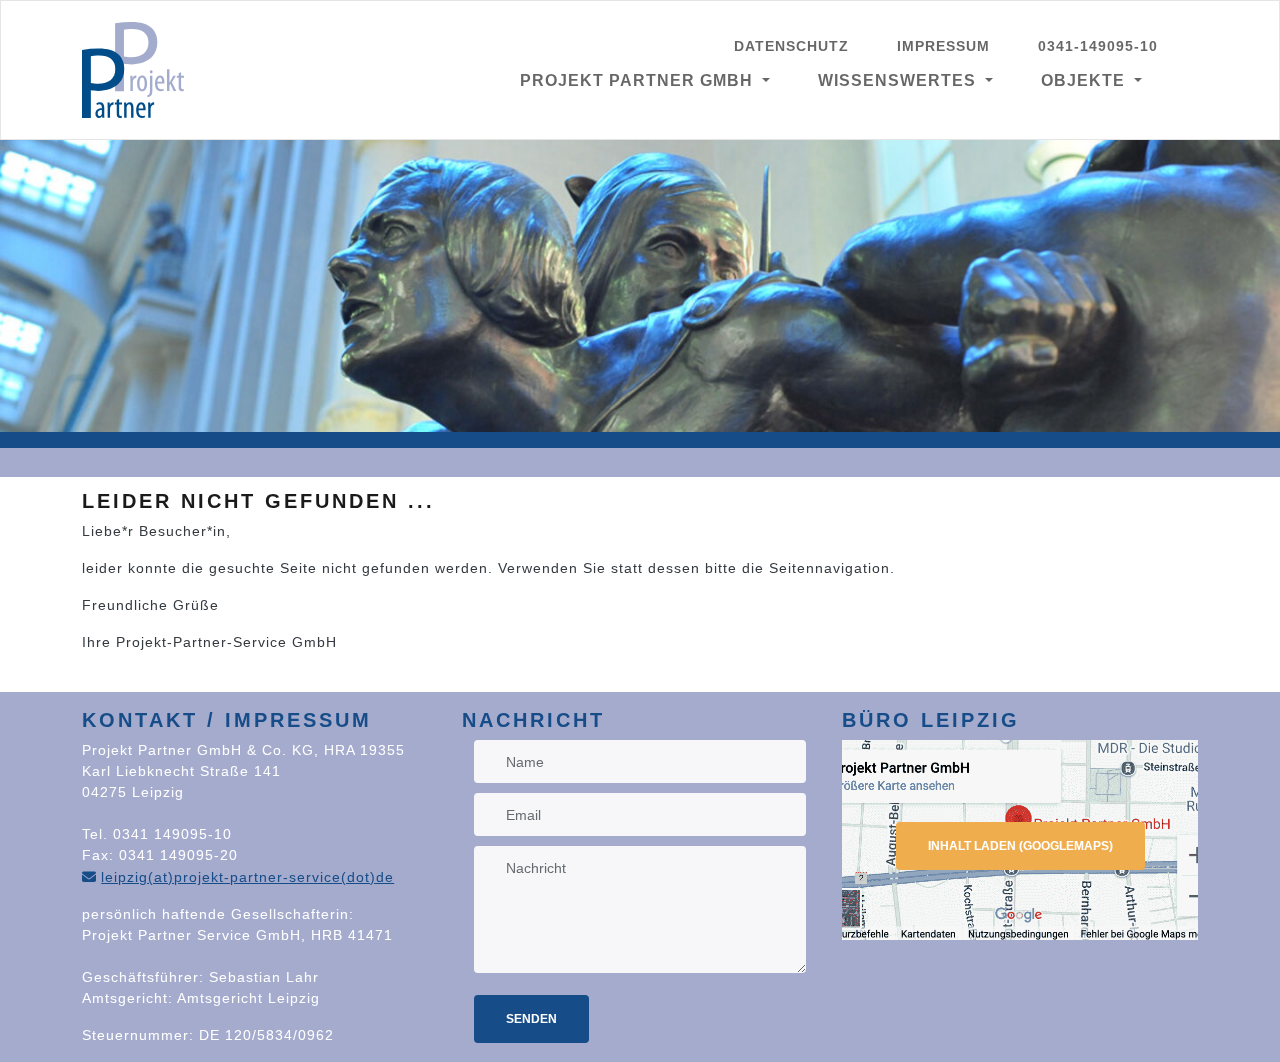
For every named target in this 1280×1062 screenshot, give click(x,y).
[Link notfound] (133, 70)
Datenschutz (791, 46)
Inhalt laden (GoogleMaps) (1020, 846)
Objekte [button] (1085, 80)
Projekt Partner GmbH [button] (639, 80)
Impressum (943, 46)
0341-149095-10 (1098, 46)
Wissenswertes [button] (899, 80)
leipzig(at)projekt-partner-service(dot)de (247, 877)
